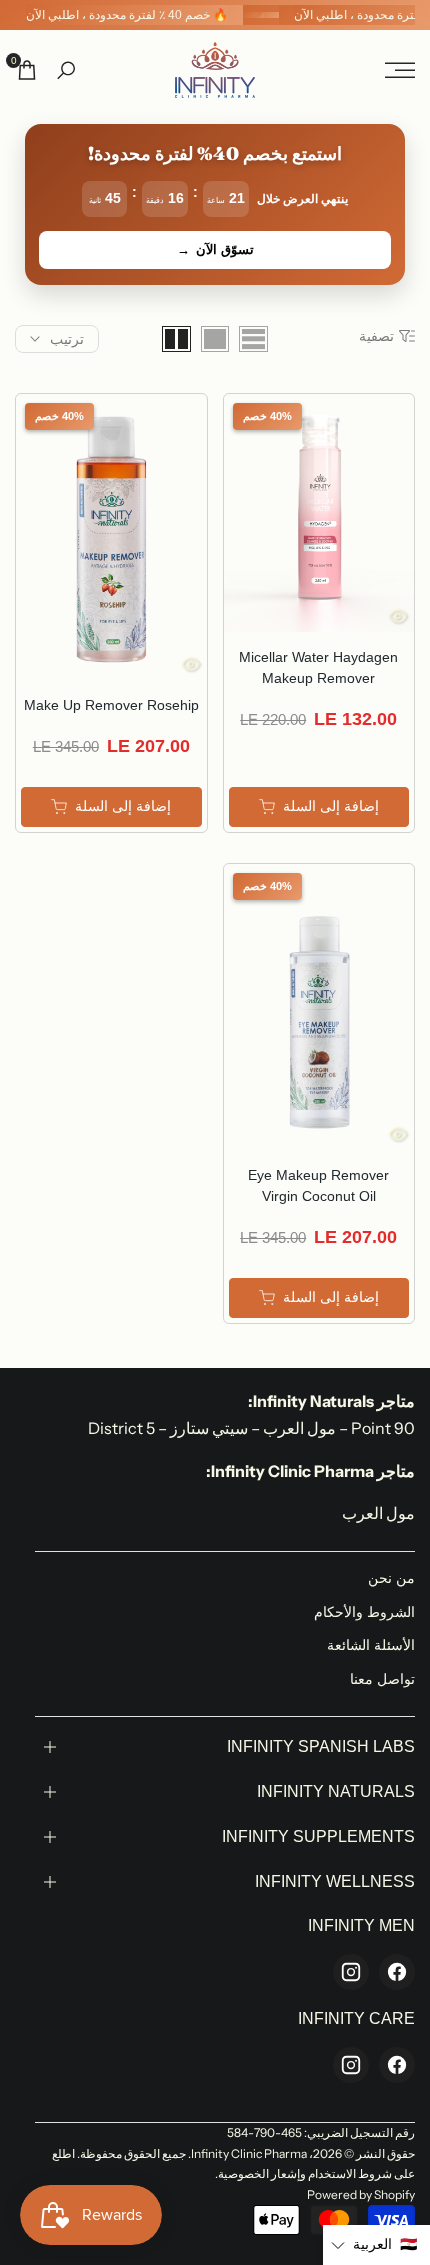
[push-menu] (400, 70)
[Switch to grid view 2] (176, 339)
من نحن (391, 1578)
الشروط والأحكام (364, 1612)
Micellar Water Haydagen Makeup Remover (318, 667)
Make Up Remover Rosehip (111, 705)
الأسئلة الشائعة (371, 1645)
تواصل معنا (382, 1679)
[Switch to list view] (253, 339)
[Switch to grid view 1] (215, 339)
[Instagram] (351, 1972)
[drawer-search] (66, 70)
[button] (376, 2245)
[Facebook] (397, 1972)
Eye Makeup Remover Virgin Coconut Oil (318, 1185)
